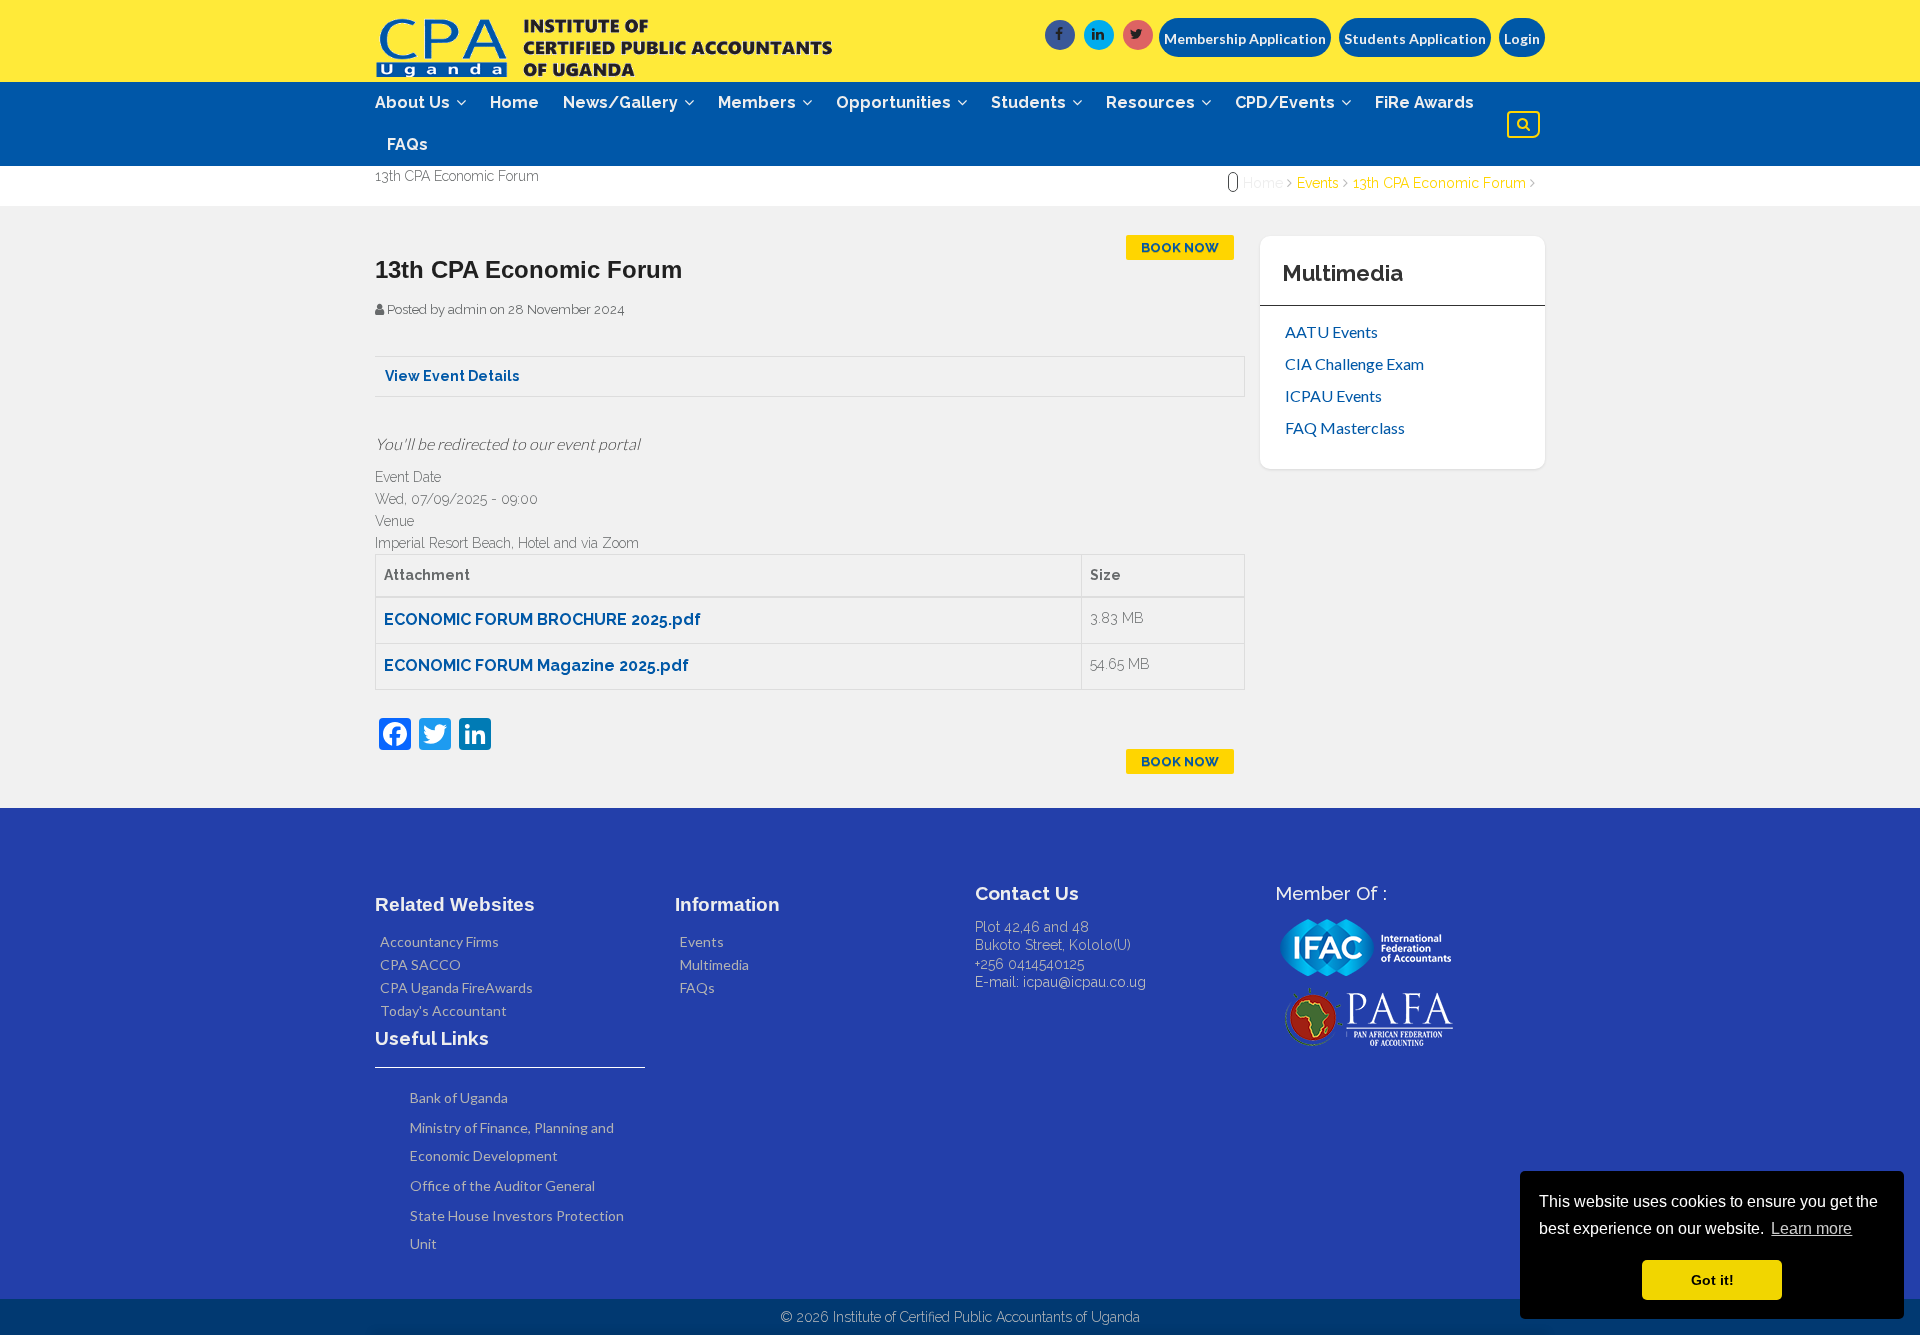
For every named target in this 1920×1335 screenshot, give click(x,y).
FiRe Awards (1424, 102)
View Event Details (452, 376)
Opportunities (895, 102)
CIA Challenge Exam (1354, 363)
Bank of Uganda (459, 1097)
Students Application (1415, 38)
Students (1030, 102)
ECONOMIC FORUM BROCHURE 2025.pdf (542, 619)
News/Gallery (622, 102)
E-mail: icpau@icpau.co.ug (1060, 982)
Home (514, 102)
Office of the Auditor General (502, 1185)
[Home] (610, 41)
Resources (1152, 102)
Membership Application (1245, 38)
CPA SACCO (420, 964)
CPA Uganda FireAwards (456, 987)
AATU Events (1331, 331)
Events (1318, 183)
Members (759, 102)
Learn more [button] (1811, 1228)
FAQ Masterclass (1345, 427)
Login (1522, 38)
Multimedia (714, 964)
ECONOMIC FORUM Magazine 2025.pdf (536, 665)
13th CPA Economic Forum (1439, 183)
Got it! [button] (1712, 1280)
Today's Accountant (443, 1010)
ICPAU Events (1333, 395)
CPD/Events (1287, 102)
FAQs (407, 144)
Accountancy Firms (439, 941)
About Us (414, 102)
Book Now (1180, 247)
